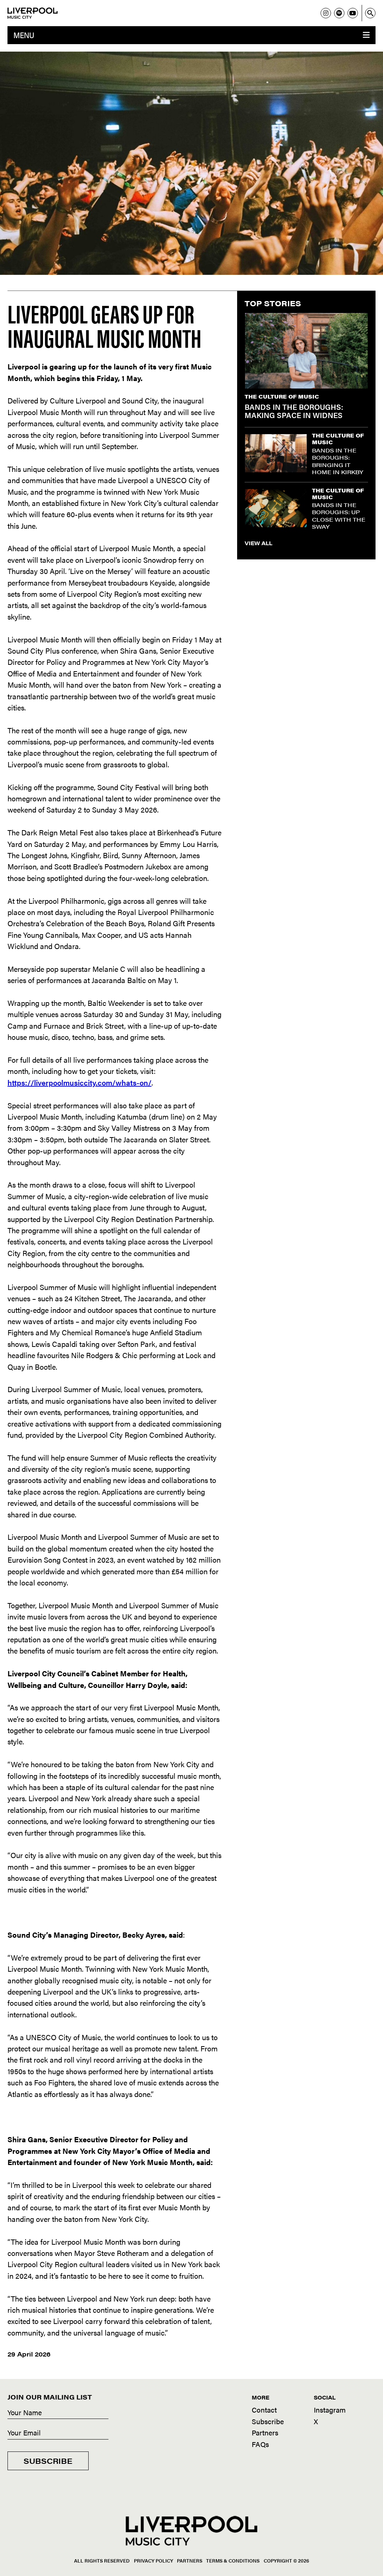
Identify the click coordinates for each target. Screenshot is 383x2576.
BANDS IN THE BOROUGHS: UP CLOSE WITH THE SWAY (339, 516)
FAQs (260, 2444)
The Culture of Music (282, 396)
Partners (265, 2433)
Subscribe (48, 2461)
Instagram (330, 2410)
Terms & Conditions (233, 2560)
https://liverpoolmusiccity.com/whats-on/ (79, 1082)
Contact (264, 2410)
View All (258, 543)
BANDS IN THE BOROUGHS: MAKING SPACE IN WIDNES (294, 411)
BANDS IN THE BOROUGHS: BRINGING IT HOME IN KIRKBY (338, 461)
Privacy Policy (154, 2560)
